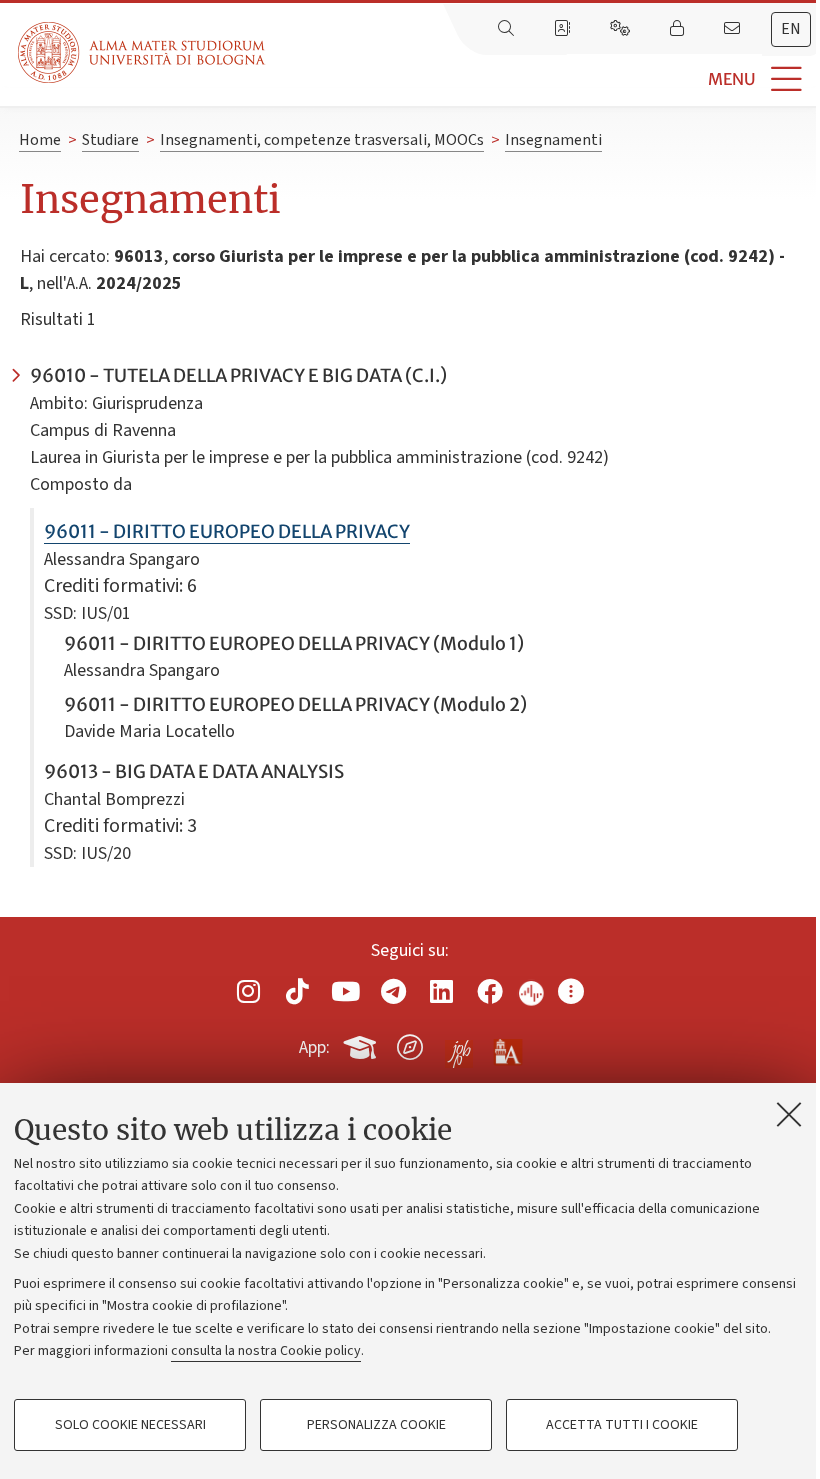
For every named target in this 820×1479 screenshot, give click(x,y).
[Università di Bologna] (143, 52)
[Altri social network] (571, 991)
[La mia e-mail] (734, 29)
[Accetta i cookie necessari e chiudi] (789, 1114)
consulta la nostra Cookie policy (266, 1351)
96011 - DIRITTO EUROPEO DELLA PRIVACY (227, 531)
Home (40, 140)
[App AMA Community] (507, 1046)
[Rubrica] (564, 29)
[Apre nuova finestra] (249, 991)
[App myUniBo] (362, 1044)
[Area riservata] (679, 29)
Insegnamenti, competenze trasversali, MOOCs (322, 140)
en (791, 29)
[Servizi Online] (622, 29)
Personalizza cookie (376, 1425)
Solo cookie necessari (130, 1425)
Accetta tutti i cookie (622, 1425)
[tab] (791, 29)
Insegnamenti (553, 140)
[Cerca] (508, 29)
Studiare (110, 140)
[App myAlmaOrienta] (410, 1044)
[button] (542, 79)
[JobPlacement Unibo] (459, 1043)
